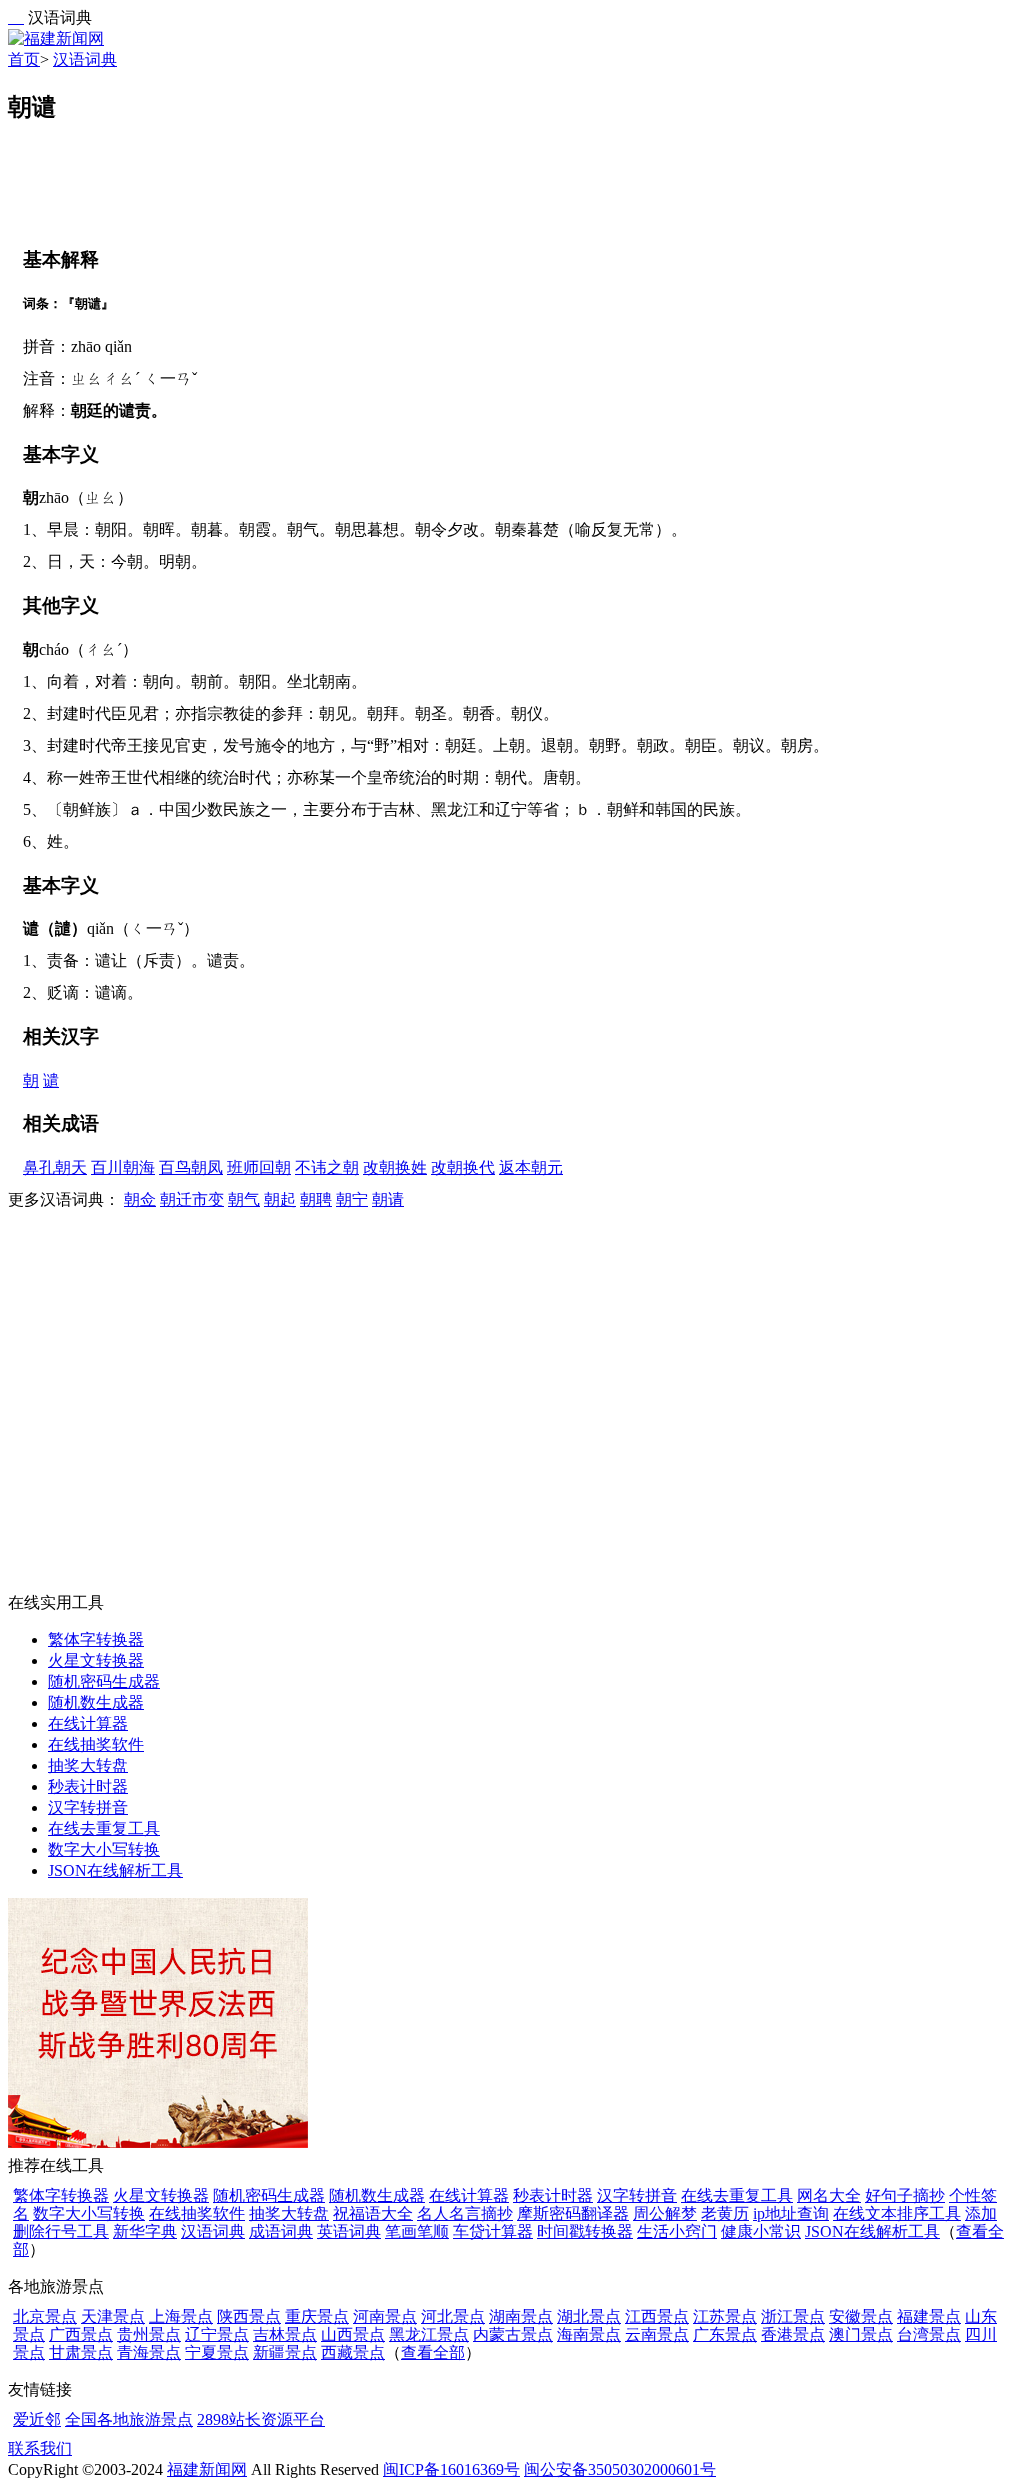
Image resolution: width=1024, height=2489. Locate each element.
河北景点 (453, 2316)
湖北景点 (589, 2316)
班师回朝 (259, 1167)
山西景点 (353, 2334)
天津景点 (113, 2316)
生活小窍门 (677, 2231)
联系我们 (40, 2448)
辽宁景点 (217, 2334)
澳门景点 (861, 2334)
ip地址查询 (791, 2213)
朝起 (280, 1199)
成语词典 (281, 2231)
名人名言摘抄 (465, 2213)
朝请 (388, 1199)
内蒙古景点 (513, 2334)
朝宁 (352, 1199)
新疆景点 (285, 2352)
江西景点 (657, 2316)
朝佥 (140, 1199)
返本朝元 (531, 1167)
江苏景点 (725, 2316)
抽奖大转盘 (88, 1765)
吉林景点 (285, 2334)
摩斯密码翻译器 (573, 2213)
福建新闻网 (207, 2469)
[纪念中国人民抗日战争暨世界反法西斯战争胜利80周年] (158, 2142)
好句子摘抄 (905, 2195)
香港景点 (793, 2334)
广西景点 (81, 2334)
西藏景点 (353, 2352)
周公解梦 (665, 2213)
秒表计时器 (88, 1786)
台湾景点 (929, 2334)
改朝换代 (463, 1167)
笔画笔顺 (417, 2231)
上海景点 (181, 2316)
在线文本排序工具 (897, 2213)
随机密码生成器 (104, 1681)
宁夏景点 (217, 2352)
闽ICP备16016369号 (451, 2469)
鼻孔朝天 (55, 1167)
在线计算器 (88, 1723)
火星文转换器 (96, 1660)
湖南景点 (521, 2316)
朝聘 (316, 1199)
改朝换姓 (395, 1167)
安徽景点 (861, 2316)
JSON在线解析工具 (115, 1870)
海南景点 (589, 2334)
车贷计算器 (493, 2231)
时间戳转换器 (585, 2231)
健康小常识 (761, 2231)
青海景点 (149, 2352)
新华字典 (145, 2231)
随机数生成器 (96, 1702)
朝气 (244, 1199)
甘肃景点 (81, 2352)
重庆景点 (317, 2316)
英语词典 (349, 2231)
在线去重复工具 (104, 1828)
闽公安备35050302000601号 (620, 2469)
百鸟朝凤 (191, 1167)
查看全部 (433, 2352)
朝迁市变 (192, 1199)
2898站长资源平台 (261, 2419)
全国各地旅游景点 (129, 2419)
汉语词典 (85, 59)
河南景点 (385, 2316)
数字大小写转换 (104, 1849)
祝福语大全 (373, 2213)
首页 (24, 59)
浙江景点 (793, 2316)
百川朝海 (123, 1167)
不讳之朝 (327, 1167)
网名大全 (829, 2195)
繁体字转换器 (96, 1639)
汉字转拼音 (88, 1807)
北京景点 (45, 2316)
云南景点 (657, 2334)
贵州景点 (149, 2334)
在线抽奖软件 (96, 1744)
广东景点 (725, 2334)
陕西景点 (249, 2316)
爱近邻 (37, 2419)
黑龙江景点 (429, 2334)
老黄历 (725, 2213)
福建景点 (929, 2316)
